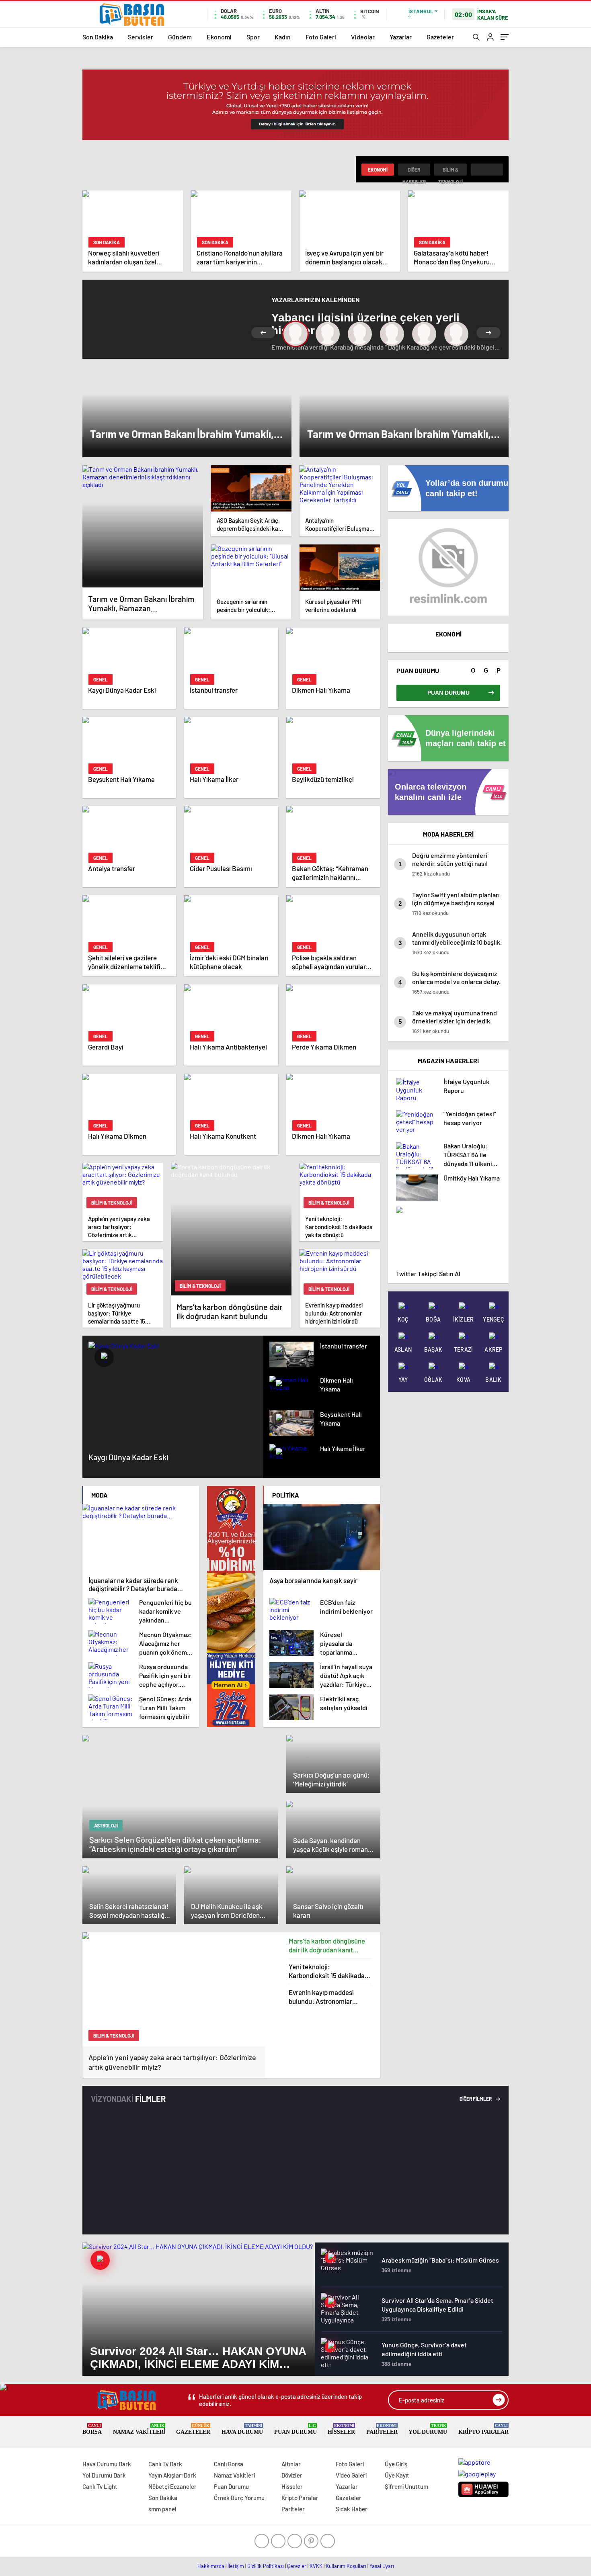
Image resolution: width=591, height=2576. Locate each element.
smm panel (162, 2509)
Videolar (363, 37)
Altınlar (291, 2464)
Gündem (180, 37)
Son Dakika (98, 37)
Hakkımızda (211, 2566)
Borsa (92, 2429)
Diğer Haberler (414, 171)
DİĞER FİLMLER (476, 2099)
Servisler (141, 37)
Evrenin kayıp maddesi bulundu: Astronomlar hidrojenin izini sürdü (321, 1997)
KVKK (316, 2566)
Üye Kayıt (397, 2475)
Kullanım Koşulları (346, 2566)
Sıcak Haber (352, 2509)
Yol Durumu (428, 2429)
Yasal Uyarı (382, 2566)
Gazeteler (440, 37)
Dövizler (292, 2475)
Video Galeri (351, 2475)
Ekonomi (219, 37)
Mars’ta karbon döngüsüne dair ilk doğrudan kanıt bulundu (327, 1945)
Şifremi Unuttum (406, 2486)
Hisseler (341, 2429)
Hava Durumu (242, 2429)
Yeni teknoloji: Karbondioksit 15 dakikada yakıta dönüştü (327, 1971)
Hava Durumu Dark (107, 2464)
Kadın (283, 37)
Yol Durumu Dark (104, 2475)
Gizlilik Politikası (266, 2566)
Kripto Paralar (483, 2429)
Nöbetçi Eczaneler (172, 2486)
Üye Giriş (396, 2464)
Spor (253, 37)
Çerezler (297, 2566)
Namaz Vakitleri (139, 2429)
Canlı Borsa (229, 2464)
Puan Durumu (295, 2429)
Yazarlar (401, 37)
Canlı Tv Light (100, 2486)
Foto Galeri (321, 37)
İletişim (236, 2566)
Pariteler (382, 2429)
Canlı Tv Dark (165, 2464)
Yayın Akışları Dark (172, 2475)
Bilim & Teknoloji (450, 171)
